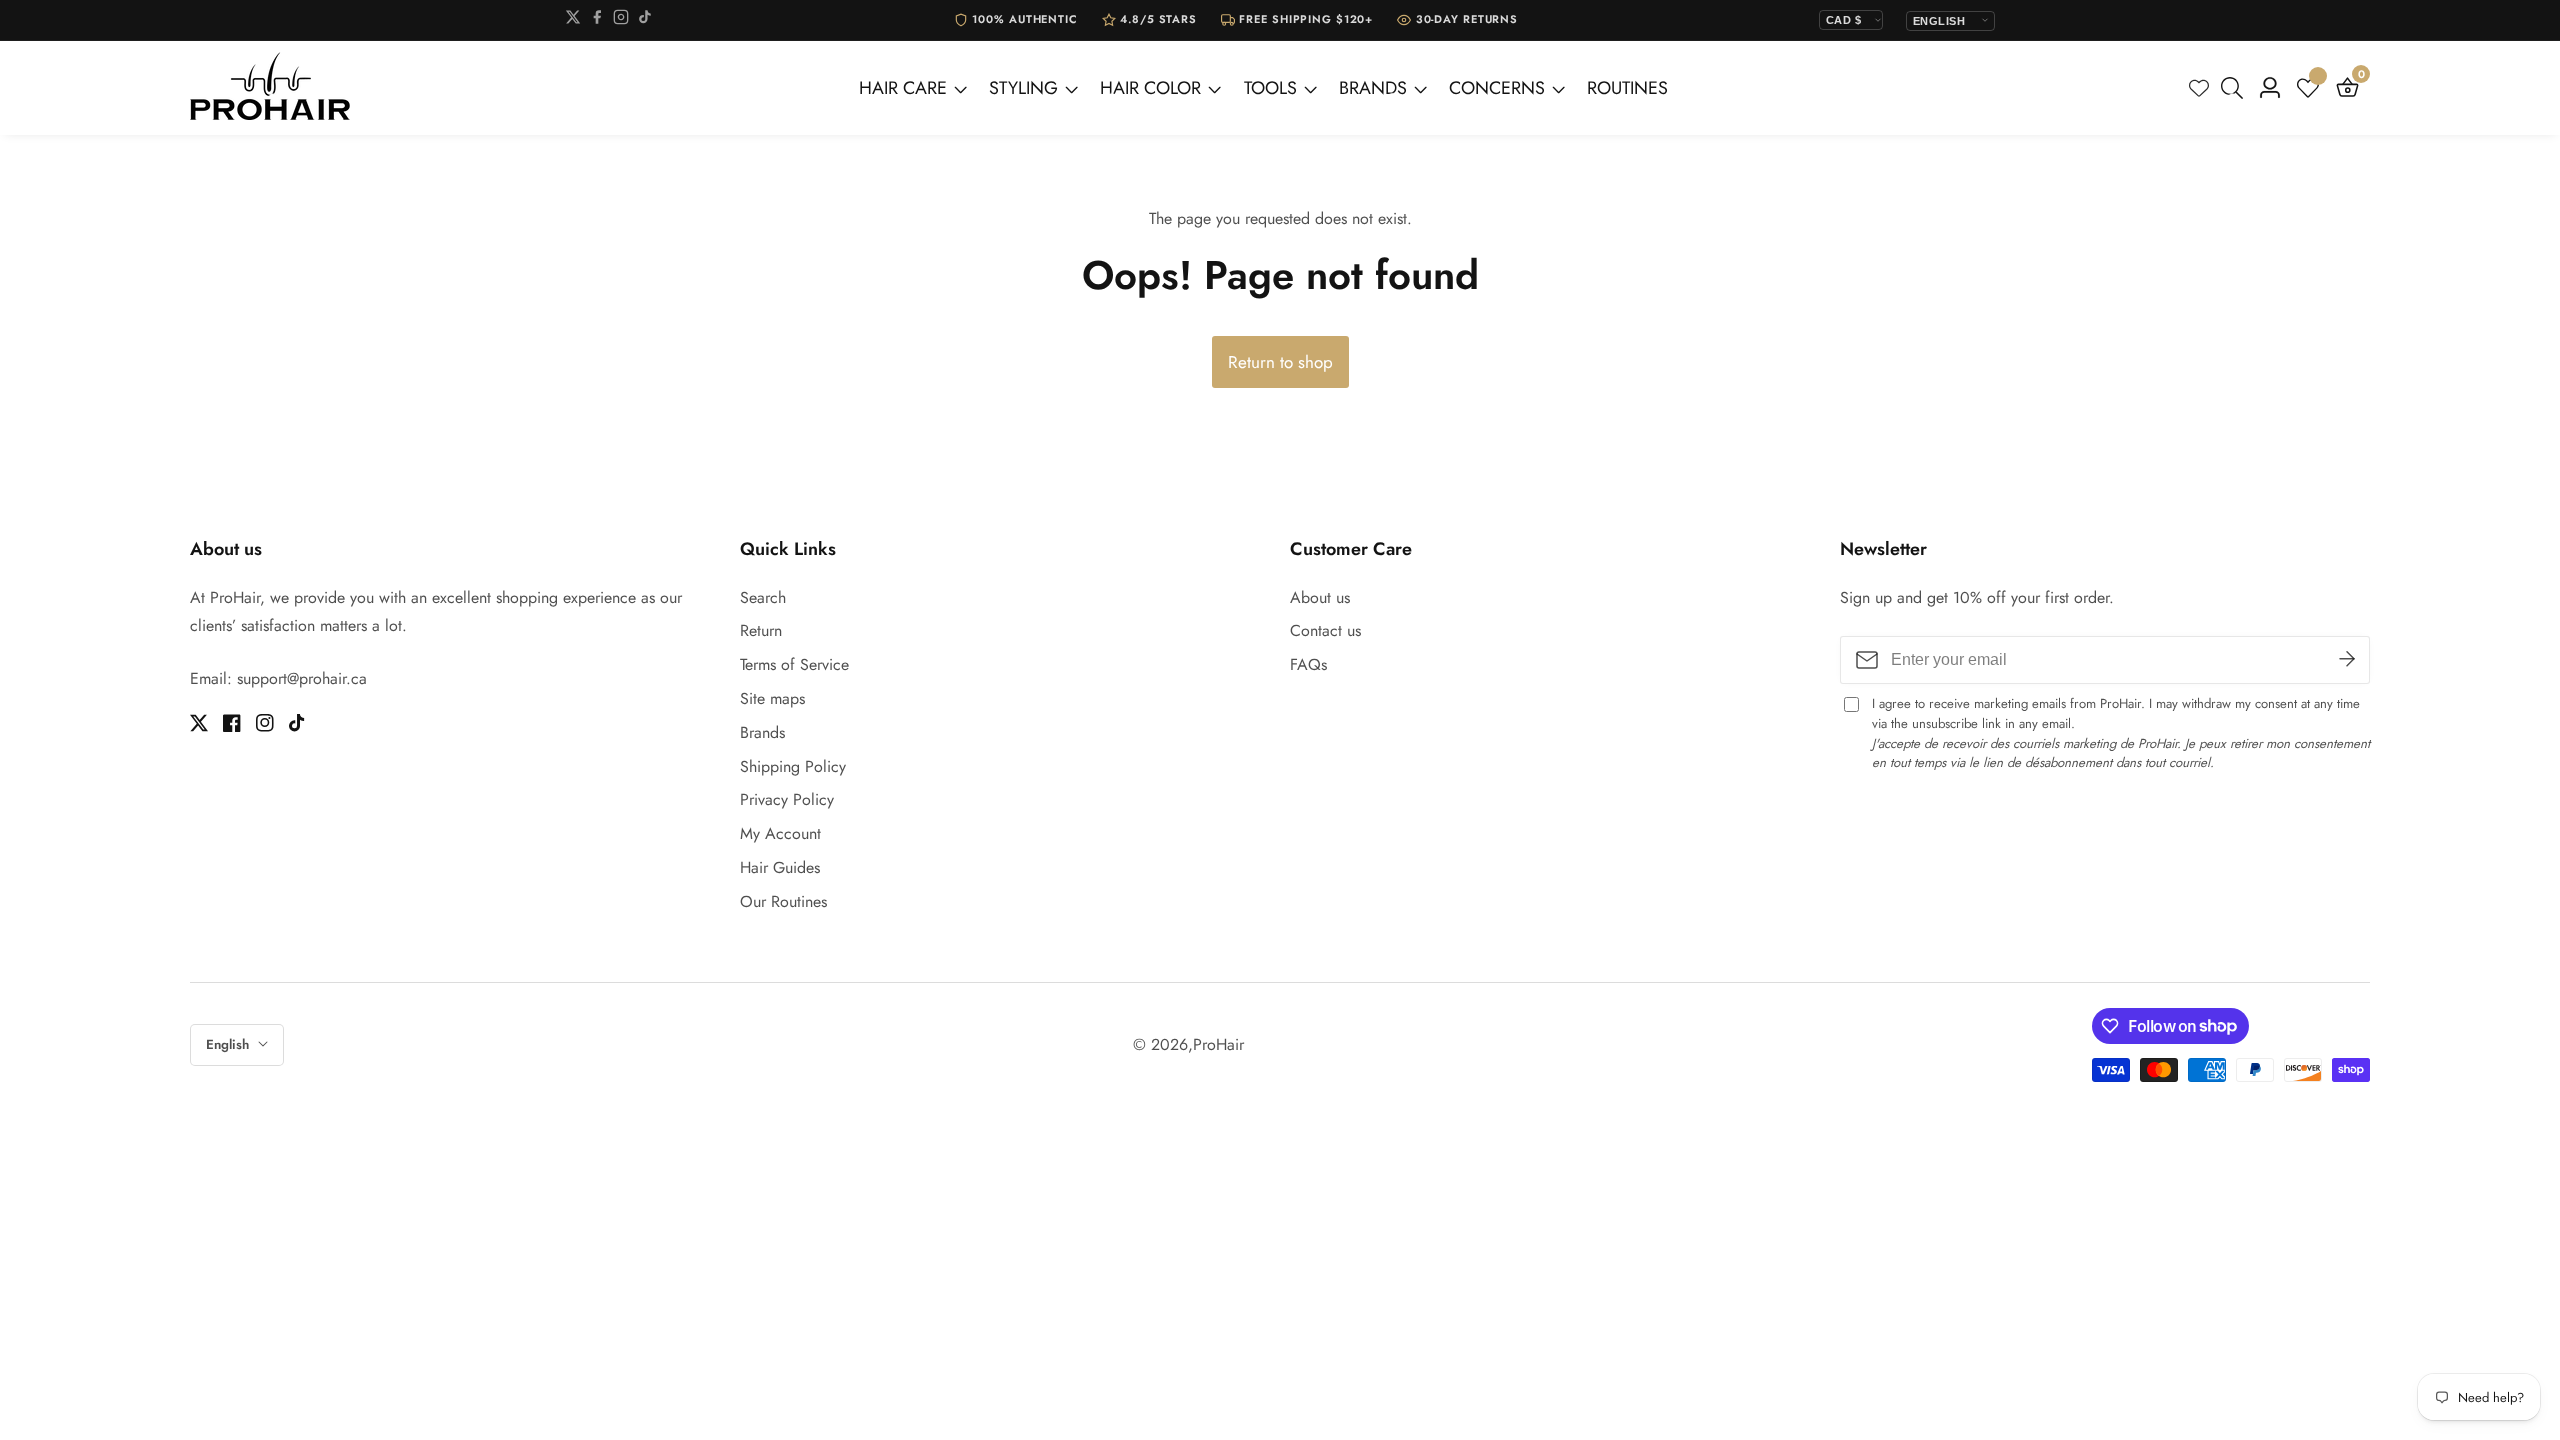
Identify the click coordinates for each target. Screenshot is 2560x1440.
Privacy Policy (787, 799)
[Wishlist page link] (2199, 88)
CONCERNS (1497, 88)
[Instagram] (621, 20)
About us (1320, 597)
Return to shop (1280, 362)
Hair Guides (780, 867)
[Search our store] (2236, 88)
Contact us (1325, 630)
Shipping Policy (793, 766)
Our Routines (783, 901)
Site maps (772, 698)
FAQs (1308, 664)
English (229, 1044)
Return (761, 630)
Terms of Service (794, 664)
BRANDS (1373, 88)
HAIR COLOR (1150, 88)
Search (763, 597)
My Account (780, 833)
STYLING (1023, 88)
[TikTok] (645, 20)
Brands (762, 732)
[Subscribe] (2347, 660)
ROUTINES (1627, 88)
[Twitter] (573, 20)
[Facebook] (597, 20)
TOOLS (1270, 88)
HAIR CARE (903, 88)
